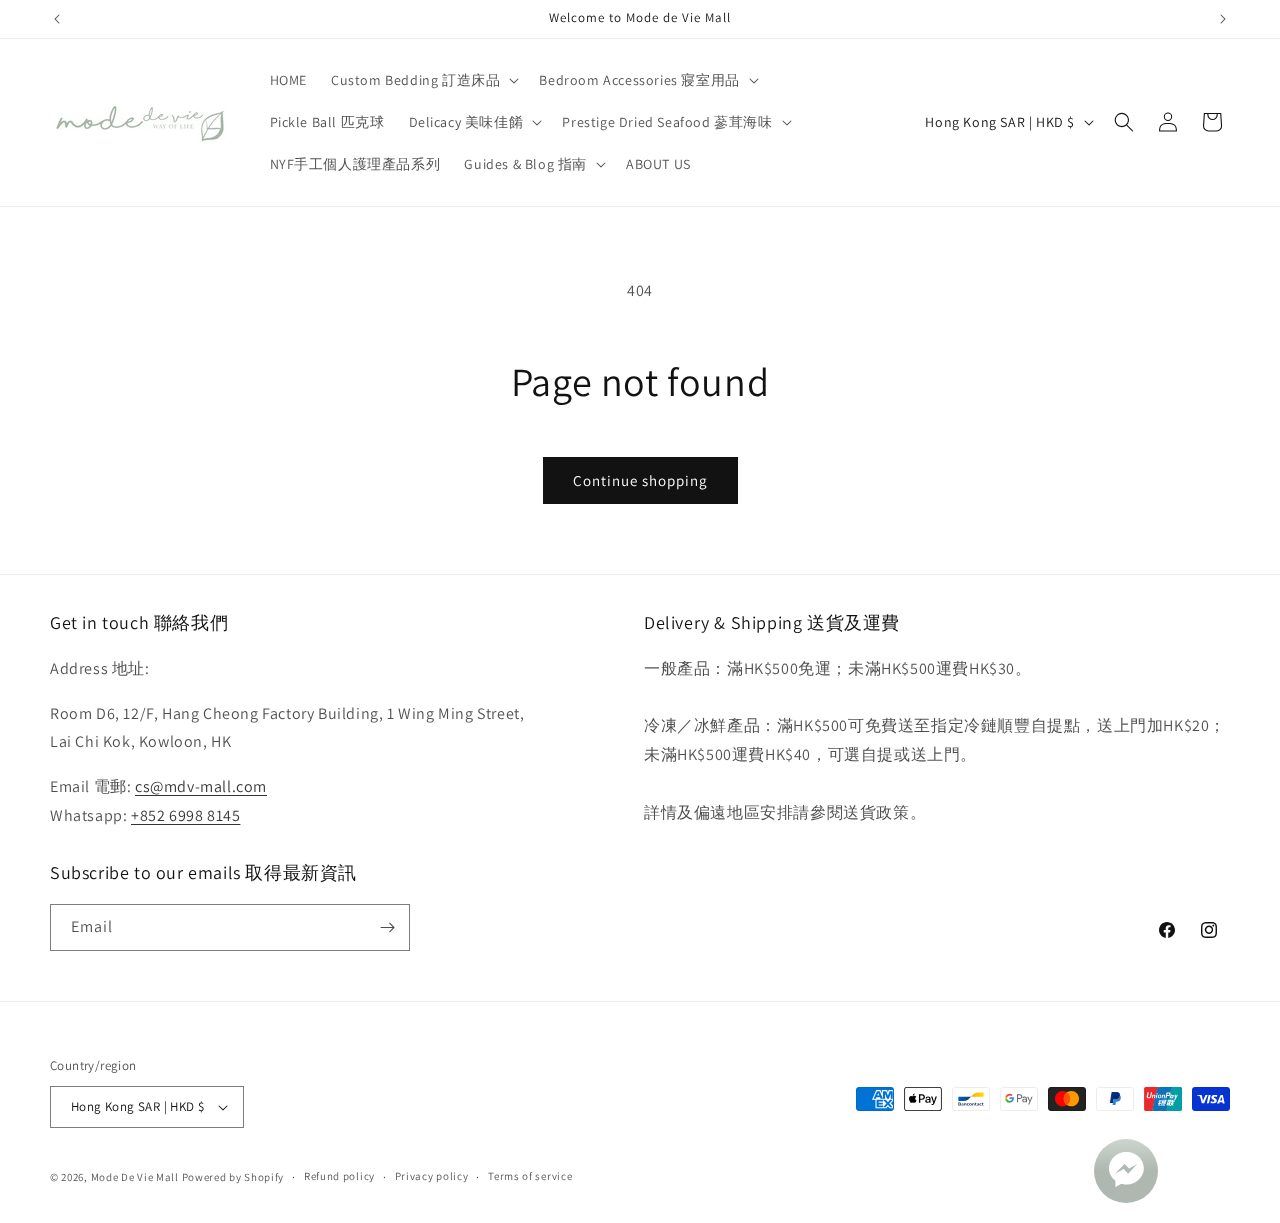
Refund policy (339, 1176)
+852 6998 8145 (185, 815)
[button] (423, 80)
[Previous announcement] (57, 19)
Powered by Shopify (233, 1177)
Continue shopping (640, 480)
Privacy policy (432, 1176)
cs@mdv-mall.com (201, 786)
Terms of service (530, 1176)
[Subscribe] (387, 927)
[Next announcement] (1223, 19)
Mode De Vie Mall (135, 1177)
